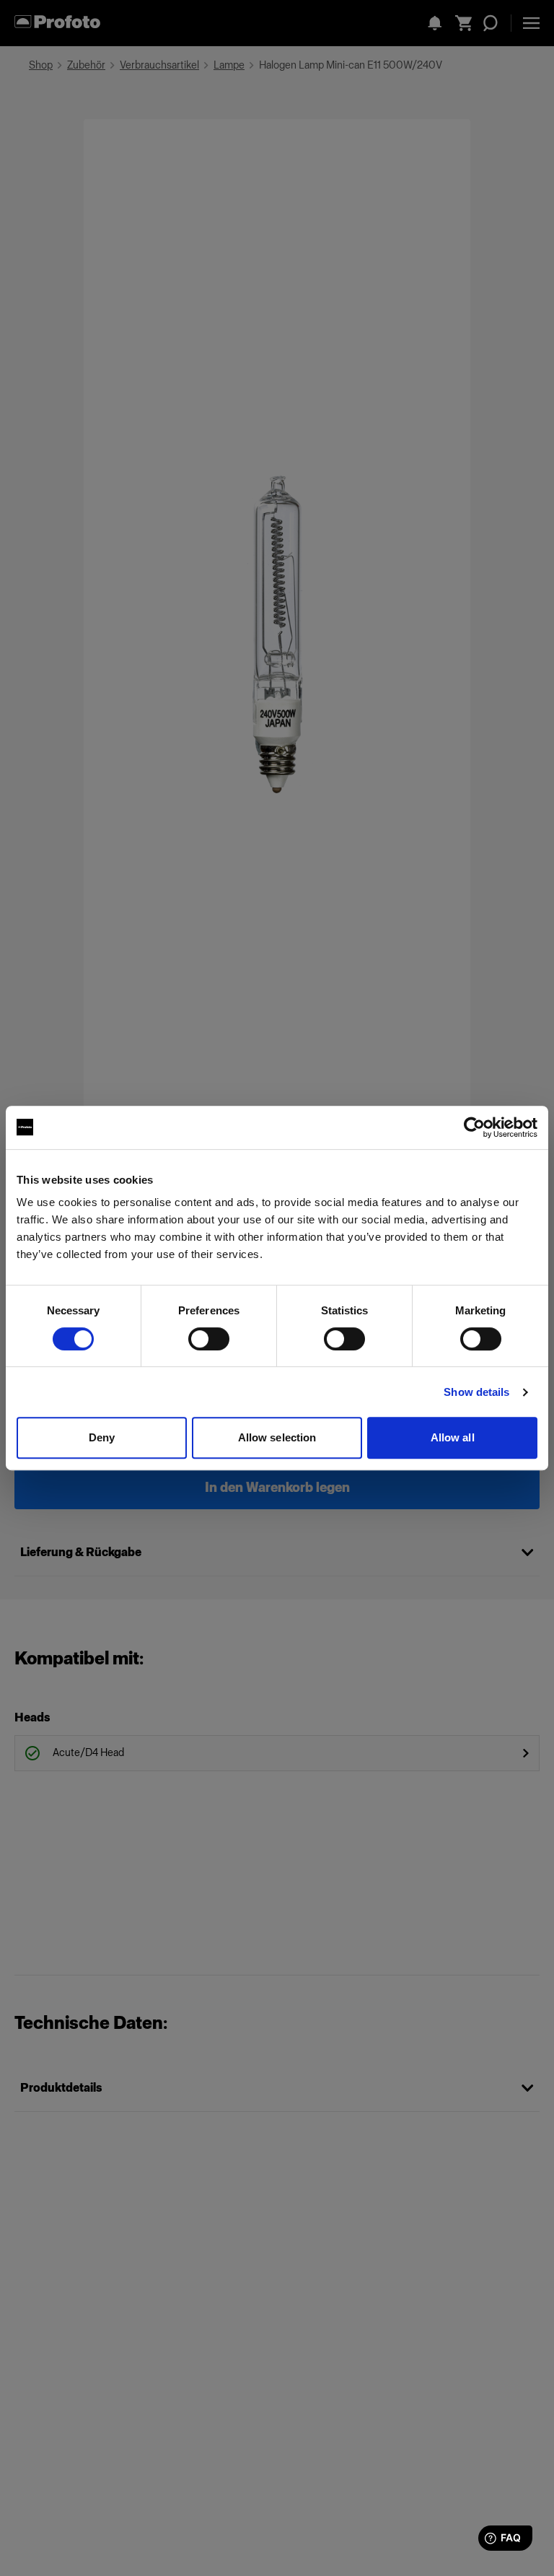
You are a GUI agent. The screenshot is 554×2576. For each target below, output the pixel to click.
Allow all (453, 1437)
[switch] (209, 1339)
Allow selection (277, 1437)
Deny (102, 1437)
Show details (476, 1392)
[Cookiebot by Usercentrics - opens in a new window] (474, 1127)
